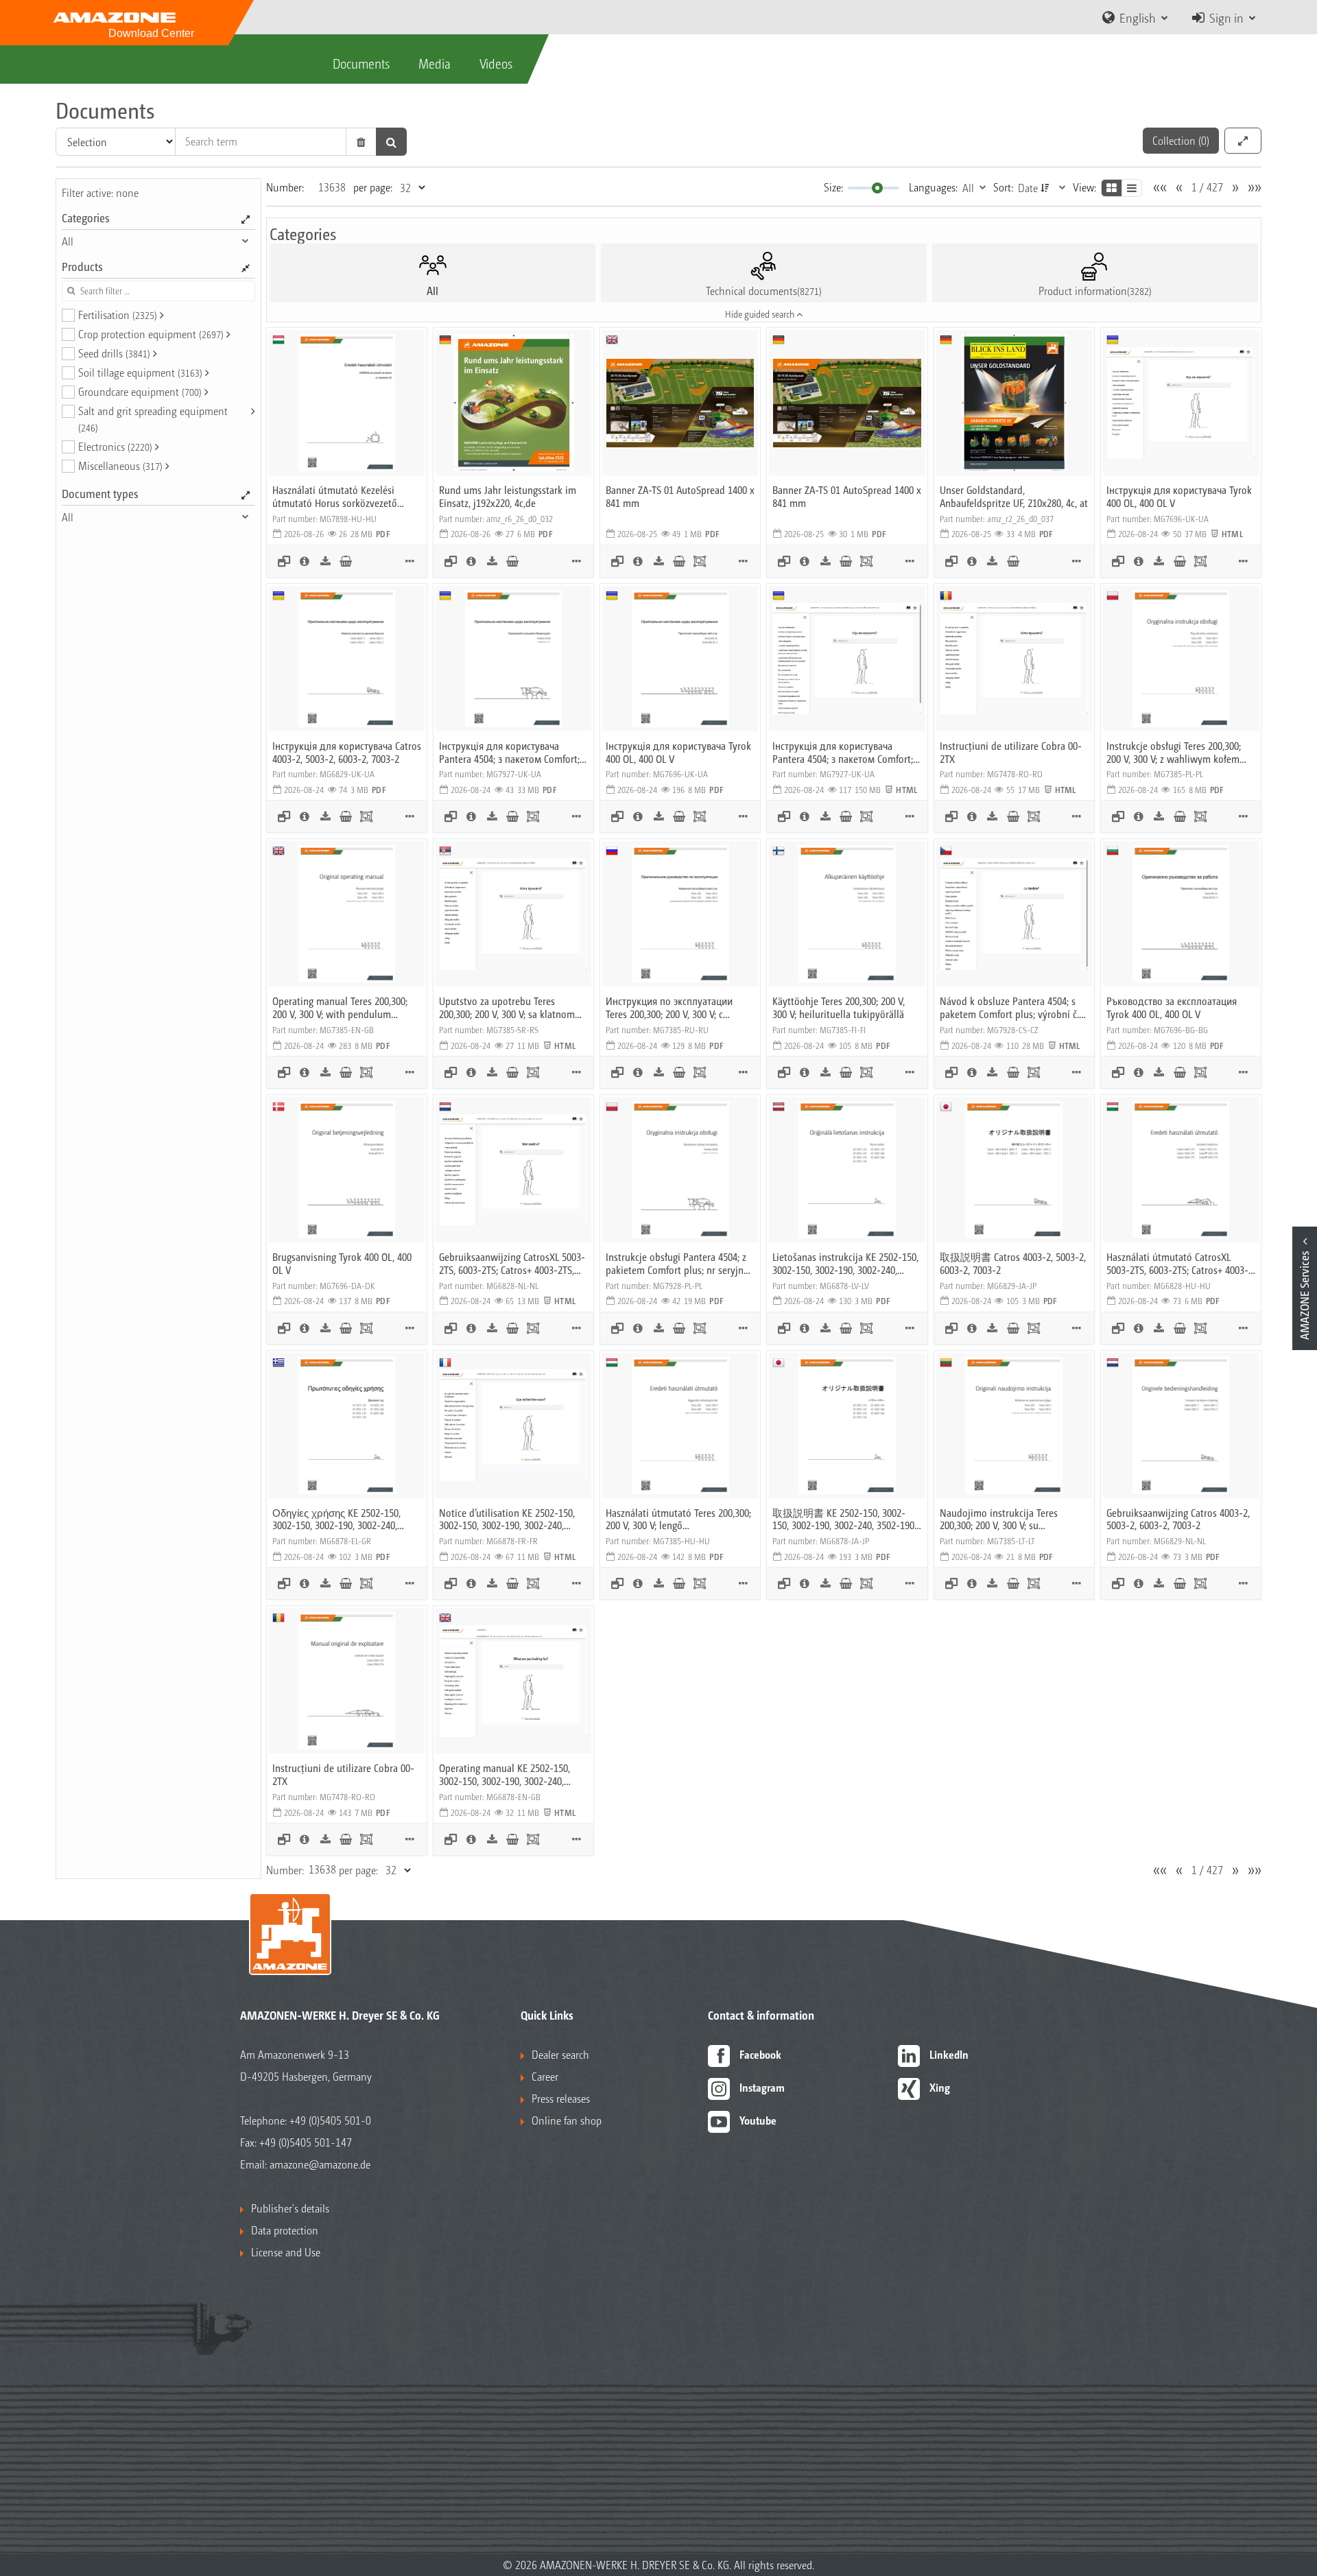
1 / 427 (1207, 187)
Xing (940, 2087)
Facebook (760, 2054)
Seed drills (114, 353)
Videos (496, 63)
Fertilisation (118, 315)
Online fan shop (567, 2120)
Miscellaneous (120, 465)
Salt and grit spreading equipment (153, 418)
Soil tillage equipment (140, 372)
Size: (833, 187)
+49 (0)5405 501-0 (330, 2120)
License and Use (286, 2252)
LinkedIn (949, 2054)
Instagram (762, 2087)
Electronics (115, 446)
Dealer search (560, 2054)
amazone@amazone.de (320, 2164)
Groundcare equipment (140, 391)
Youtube (758, 2120)
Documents (361, 63)
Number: (285, 187)
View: (1084, 187)
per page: (373, 187)
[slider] (877, 188)
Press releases (561, 2098)
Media (435, 63)
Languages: (933, 187)
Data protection (285, 2230)
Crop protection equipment (151, 334)
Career (545, 2076)
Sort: (1003, 187)
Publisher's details (290, 2208)
